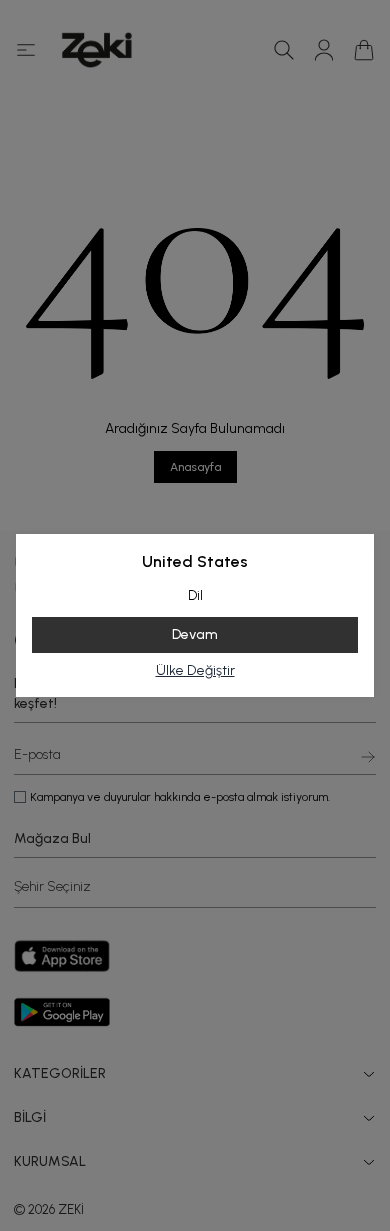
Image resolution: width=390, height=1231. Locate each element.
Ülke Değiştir (195, 670)
